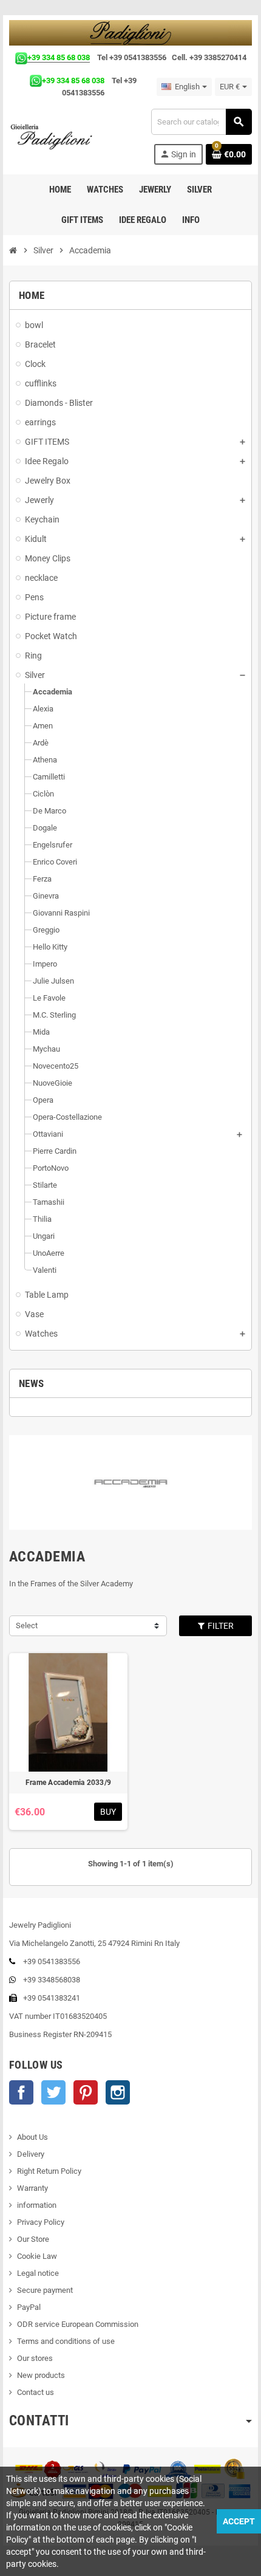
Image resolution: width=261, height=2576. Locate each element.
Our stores (35, 2358)
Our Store (33, 2239)
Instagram (118, 2092)
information (37, 2205)
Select (27, 1625)
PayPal (29, 2307)
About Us (32, 2137)
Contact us (36, 2392)
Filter (220, 1626)
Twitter (53, 2092)
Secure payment (45, 2290)
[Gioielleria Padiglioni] (58, 136)
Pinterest (86, 2092)
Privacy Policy (41, 2222)
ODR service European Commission (78, 2324)
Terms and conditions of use (66, 2341)
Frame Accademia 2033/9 (68, 1783)
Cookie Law (37, 2256)
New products (41, 2375)
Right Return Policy (49, 2171)
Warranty (32, 2188)
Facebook (21, 2092)
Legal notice (38, 2273)
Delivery (31, 2154)
